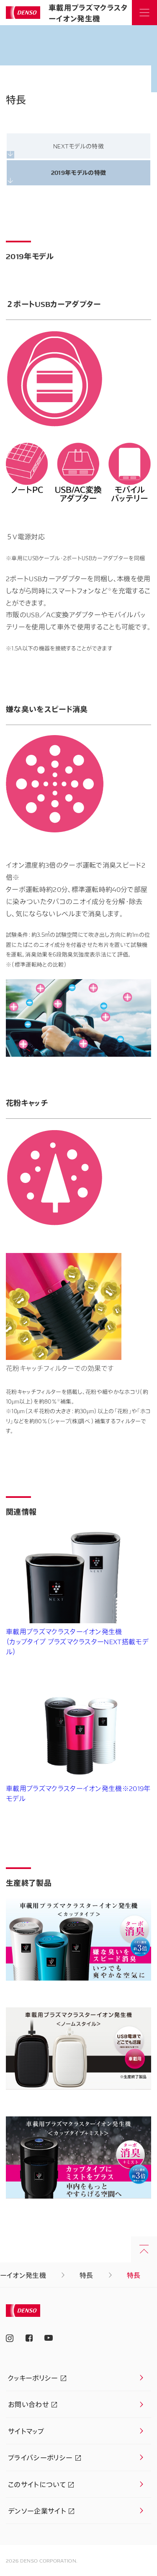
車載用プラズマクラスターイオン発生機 (88, 13)
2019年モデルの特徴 (79, 172)
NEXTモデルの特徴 (78, 146)
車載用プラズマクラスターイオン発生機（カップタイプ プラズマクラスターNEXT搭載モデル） (77, 1642)
